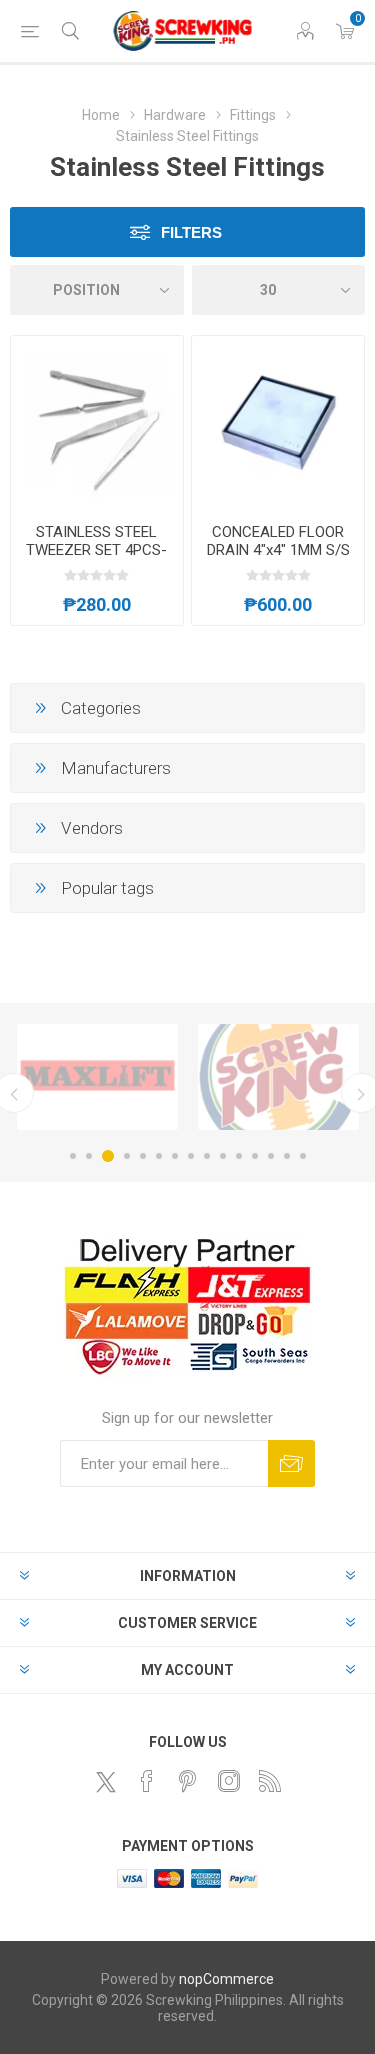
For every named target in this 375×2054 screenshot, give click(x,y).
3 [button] (108, 1156)
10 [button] (223, 1156)
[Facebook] (147, 1781)
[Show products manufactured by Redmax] (278, 1077)
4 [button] (127, 1156)
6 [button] (159, 1156)
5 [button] (143, 1156)
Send (291, 1463)
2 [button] (89, 1156)
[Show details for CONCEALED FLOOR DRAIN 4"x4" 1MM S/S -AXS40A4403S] (278, 422)
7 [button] (175, 1156)
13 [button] (271, 1156)
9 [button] (207, 1156)
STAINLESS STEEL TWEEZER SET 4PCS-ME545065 (96, 550)
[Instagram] (229, 1781)
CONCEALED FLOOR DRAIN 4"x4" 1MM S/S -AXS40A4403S (278, 550)
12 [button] (255, 1156)
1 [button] (73, 1156)
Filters (191, 232)
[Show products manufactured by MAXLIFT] (97, 1077)
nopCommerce (226, 1979)
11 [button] (239, 1156)
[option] (97, 1077)
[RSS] (270, 1781)
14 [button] (287, 1156)
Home (101, 115)
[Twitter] (106, 1782)
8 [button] (191, 1156)
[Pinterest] (188, 1781)
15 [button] (303, 1156)
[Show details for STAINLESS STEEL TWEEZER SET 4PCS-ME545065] (97, 422)
